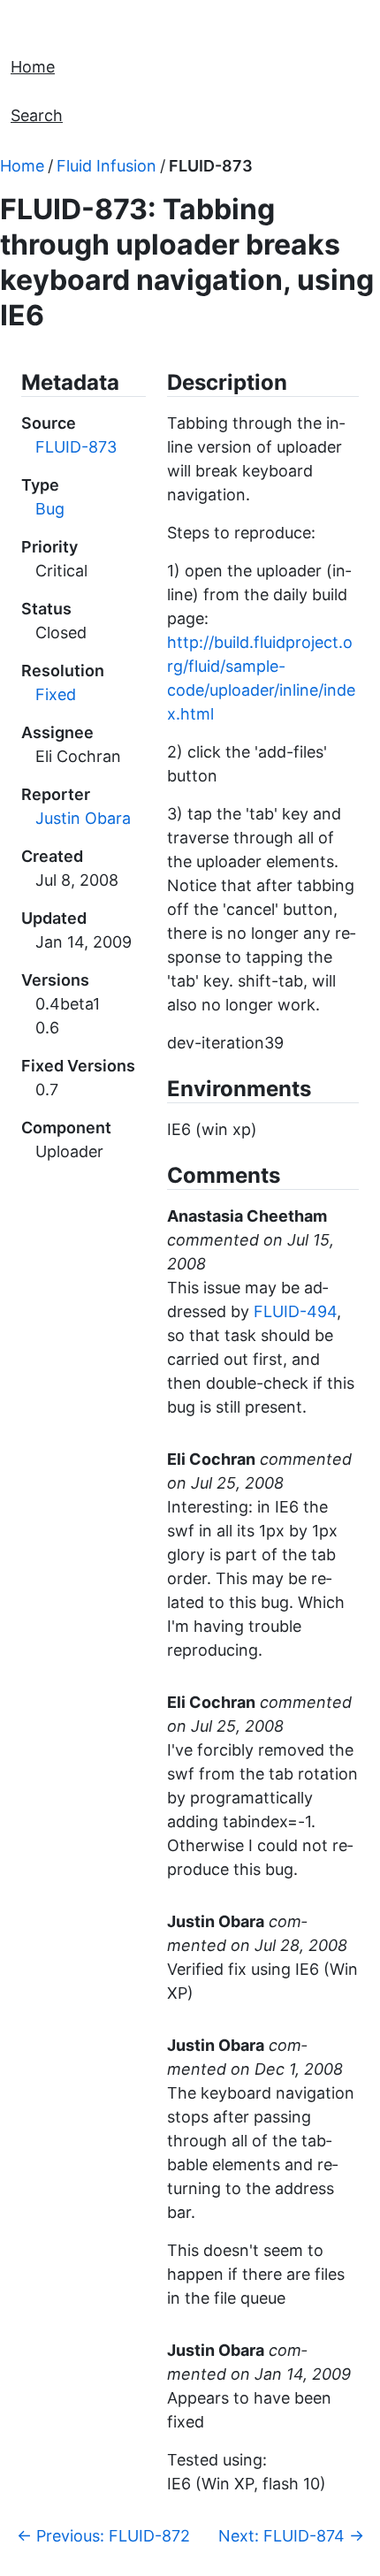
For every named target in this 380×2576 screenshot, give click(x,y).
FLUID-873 (211, 166)
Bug (50, 509)
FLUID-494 (295, 1311)
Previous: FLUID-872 (103, 2536)
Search (37, 115)
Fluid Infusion (106, 166)
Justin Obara (83, 818)
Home (33, 67)
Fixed (56, 694)
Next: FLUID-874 (291, 2536)
